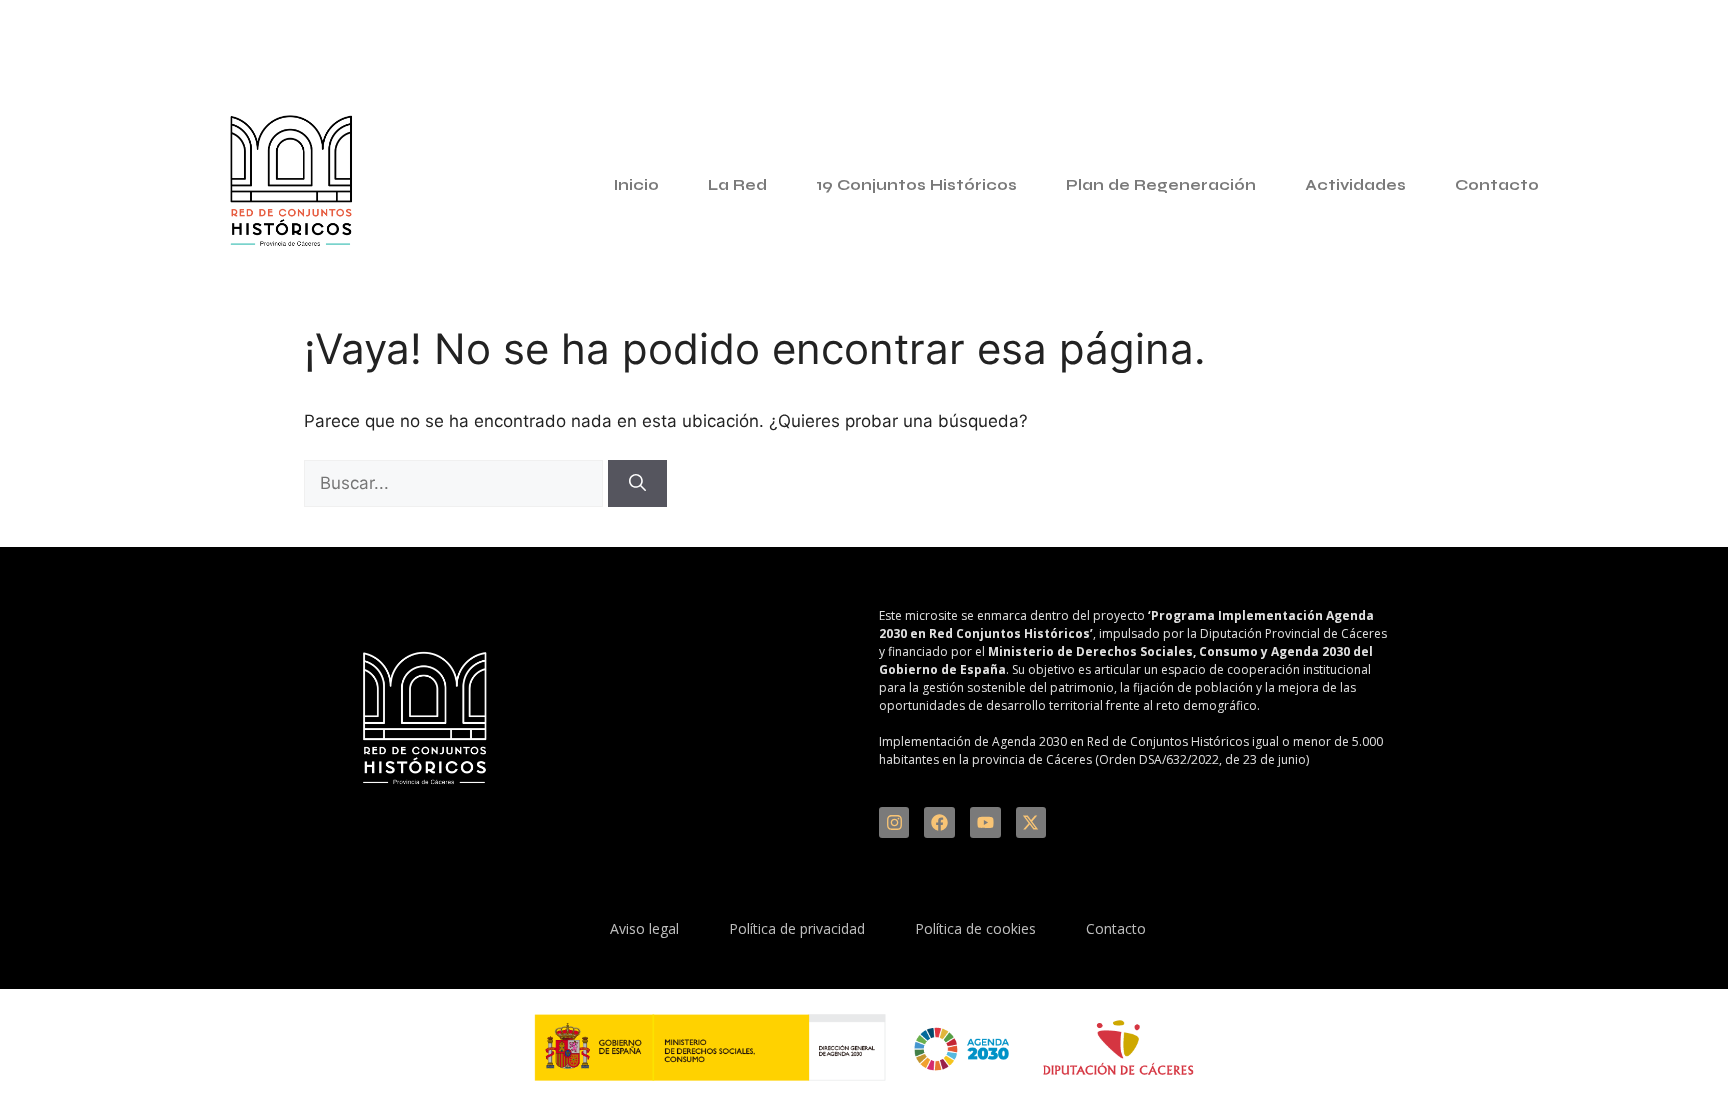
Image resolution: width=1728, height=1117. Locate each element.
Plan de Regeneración (1161, 185)
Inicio (636, 185)
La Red (737, 185)
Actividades (1355, 185)
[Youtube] (985, 822)
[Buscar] (637, 484)
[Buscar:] (456, 483)
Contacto (1497, 185)
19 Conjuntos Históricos (916, 185)
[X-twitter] (1031, 822)
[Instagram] (894, 822)
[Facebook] (939, 822)
